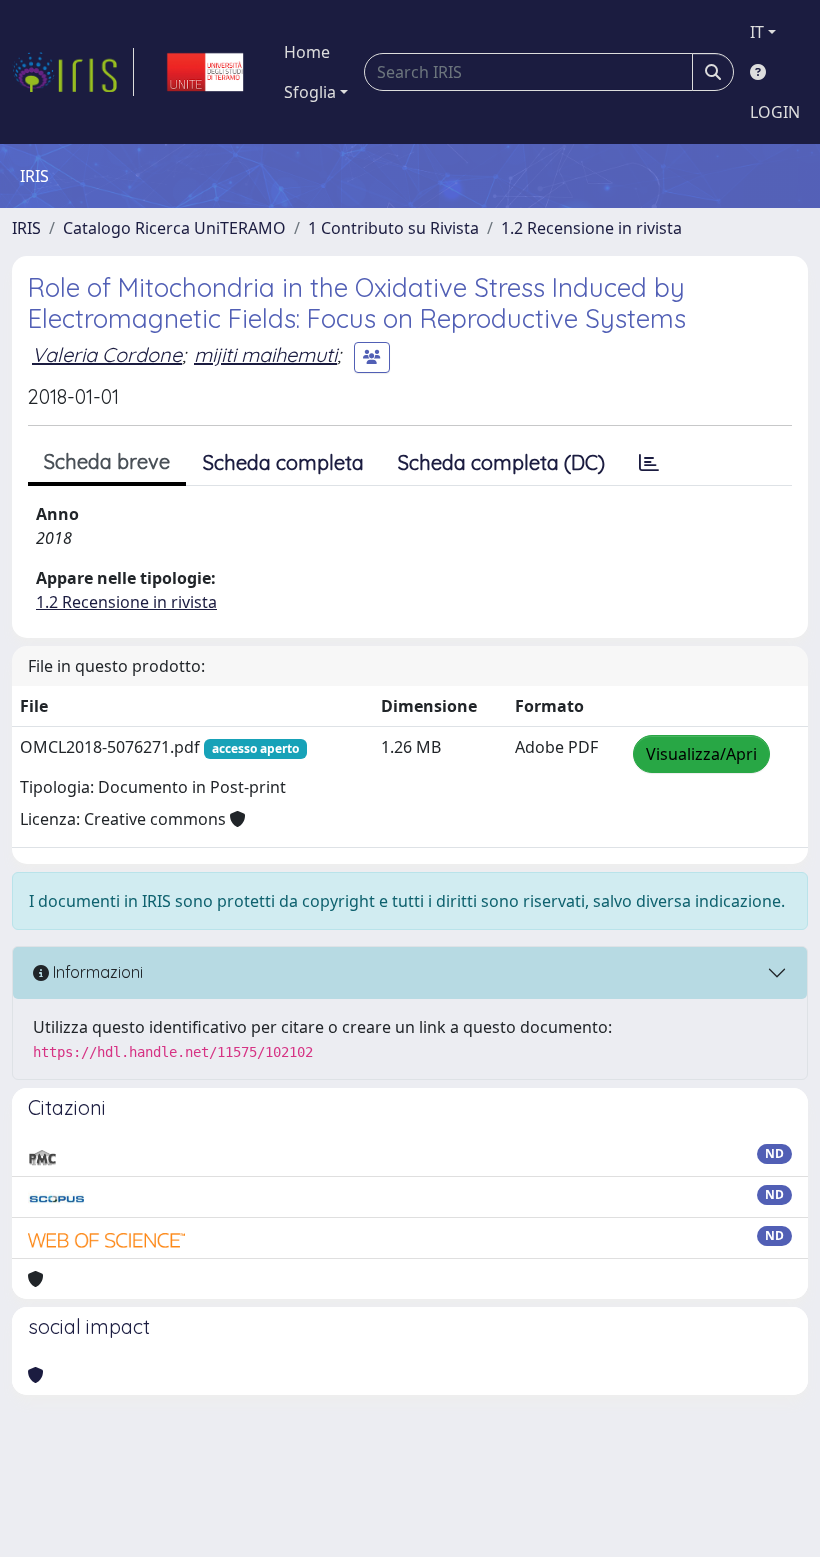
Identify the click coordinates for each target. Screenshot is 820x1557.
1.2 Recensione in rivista (591, 228)
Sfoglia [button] (310, 92)
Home (307, 52)
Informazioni (96, 972)
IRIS (26, 228)
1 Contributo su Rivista (393, 228)
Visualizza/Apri (701, 754)
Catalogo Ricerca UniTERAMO (174, 228)
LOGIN (775, 112)
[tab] (649, 463)
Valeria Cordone (107, 354)
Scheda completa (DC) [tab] (501, 462)
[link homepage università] (205, 72)
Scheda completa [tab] (283, 462)
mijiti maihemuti (265, 354)
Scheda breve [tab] (107, 461)
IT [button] (757, 32)
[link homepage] (73, 72)
